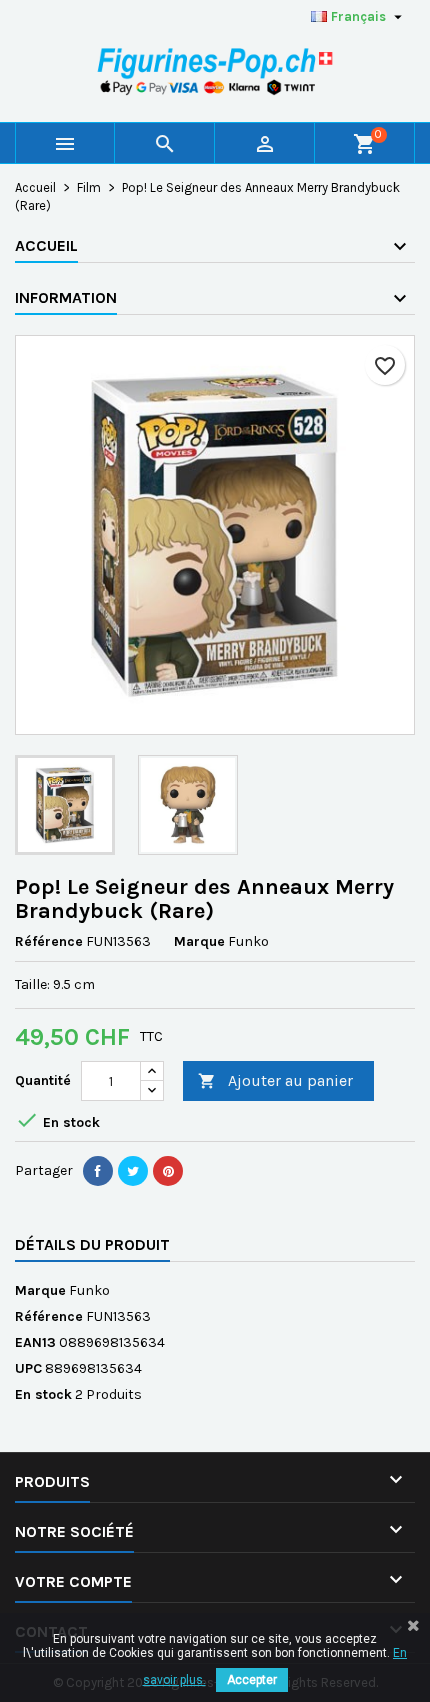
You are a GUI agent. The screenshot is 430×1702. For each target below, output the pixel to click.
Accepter (252, 1680)
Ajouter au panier (275, 1080)
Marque (199, 941)
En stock (43, 1394)
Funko (89, 1290)
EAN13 (35, 1342)
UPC (28, 1368)
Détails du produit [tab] (92, 1244)
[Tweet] (133, 1171)
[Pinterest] (168, 1171)
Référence (49, 941)
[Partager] (98, 1171)
